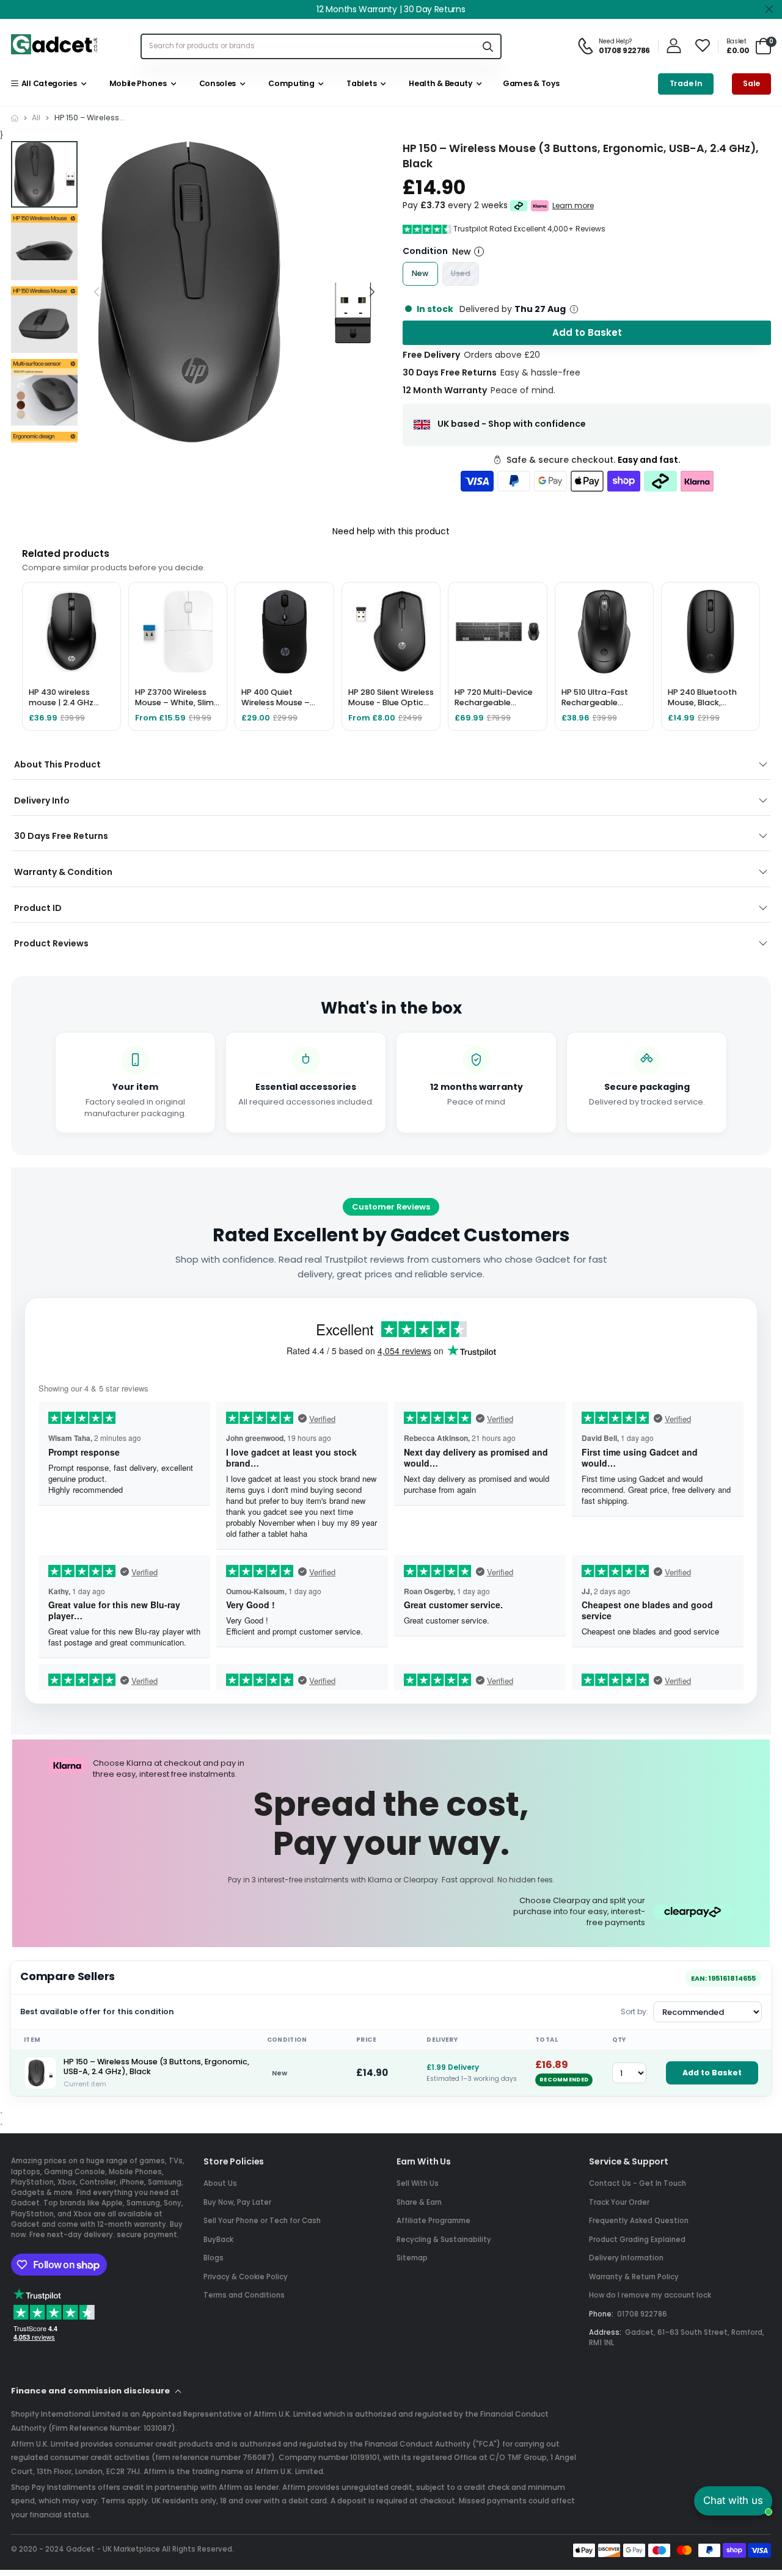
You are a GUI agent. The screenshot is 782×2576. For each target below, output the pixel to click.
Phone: (601, 2314)
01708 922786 (642, 2314)
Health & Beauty (439, 83)
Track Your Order (619, 2202)
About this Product (57, 764)
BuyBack (218, 2240)
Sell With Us (418, 2183)
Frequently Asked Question (639, 2221)
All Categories (47, 83)
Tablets (360, 83)
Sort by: (634, 2012)
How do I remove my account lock (650, 2295)
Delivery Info (42, 800)
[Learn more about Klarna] (540, 206)
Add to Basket (712, 2073)
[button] (372, 292)
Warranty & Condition (63, 872)
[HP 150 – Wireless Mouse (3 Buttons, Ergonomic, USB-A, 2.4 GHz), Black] (40, 2073)
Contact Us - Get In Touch (638, 2183)
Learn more (573, 206)
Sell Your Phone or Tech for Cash (262, 2221)
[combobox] (309, 46)
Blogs (214, 2258)
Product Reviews (51, 943)
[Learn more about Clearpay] (519, 206)
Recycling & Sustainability (444, 2240)
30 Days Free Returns (61, 836)
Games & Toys (530, 83)
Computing (290, 83)
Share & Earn (419, 2202)
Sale (751, 83)
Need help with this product (391, 531)
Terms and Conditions (244, 2295)
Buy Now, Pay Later (237, 2202)
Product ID (38, 908)
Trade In (686, 83)
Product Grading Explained (637, 2240)
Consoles (216, 83)
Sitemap (412, 2258)
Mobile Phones (136, 83)
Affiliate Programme (433, 2221)
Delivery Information (626, 2258)
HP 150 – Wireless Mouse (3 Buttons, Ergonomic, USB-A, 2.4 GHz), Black (156, 2067)
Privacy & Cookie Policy (246, 2277)
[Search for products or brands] (488, 46)
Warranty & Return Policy (634, 2277)
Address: (605, 2332)
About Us (220, 2183)
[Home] (15, 118)
